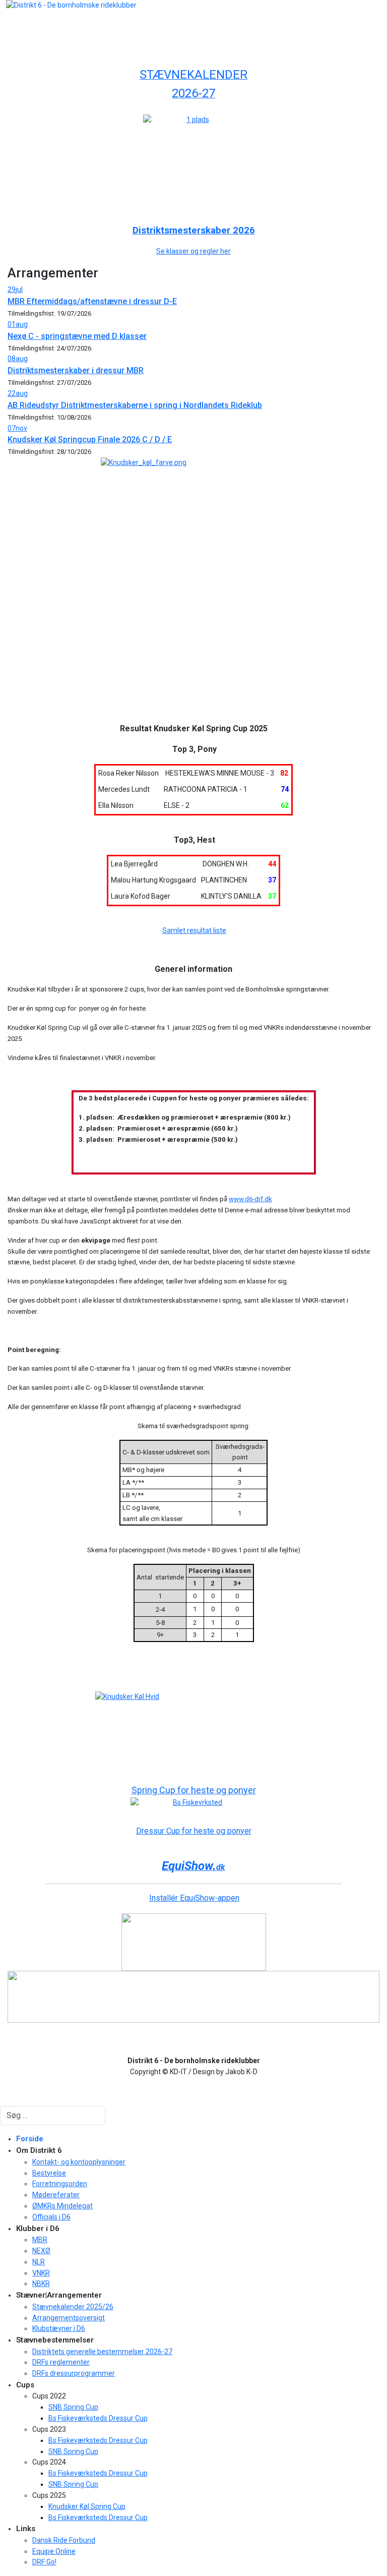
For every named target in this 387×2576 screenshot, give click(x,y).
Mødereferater (56, 2195)
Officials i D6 (51, 2217)
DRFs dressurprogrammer (74, 2373)
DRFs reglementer (61, 2362)
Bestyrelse (49, 2173)
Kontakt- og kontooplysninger (79, 2162)
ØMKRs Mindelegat (62, 2206)
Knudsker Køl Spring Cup (87, 2506)
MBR (40, 2240)
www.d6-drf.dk (250, 1199)
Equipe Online (54, 2551)
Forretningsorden (60, 2184)
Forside (30, 2139)
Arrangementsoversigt (69, 2318)
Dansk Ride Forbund (64, 2540)
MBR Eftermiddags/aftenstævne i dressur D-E (92, 301)
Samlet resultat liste (194, 930)
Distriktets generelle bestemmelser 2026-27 (102, 2352)
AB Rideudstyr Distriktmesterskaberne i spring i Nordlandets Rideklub (135, 405)
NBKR (41, 2284)
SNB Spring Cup (73, 2407)
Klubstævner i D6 (59, 2328)
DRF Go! (44, 2562)
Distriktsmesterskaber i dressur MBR (76, 370)
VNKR (41, 2273)
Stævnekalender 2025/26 (73, 2307)
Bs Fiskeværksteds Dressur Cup (98, 2418)
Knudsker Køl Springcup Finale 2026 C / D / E (90, 440)
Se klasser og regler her (193, 251)
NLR (39, 2262)
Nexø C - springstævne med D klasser (77, 336)
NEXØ (41, 2251)
